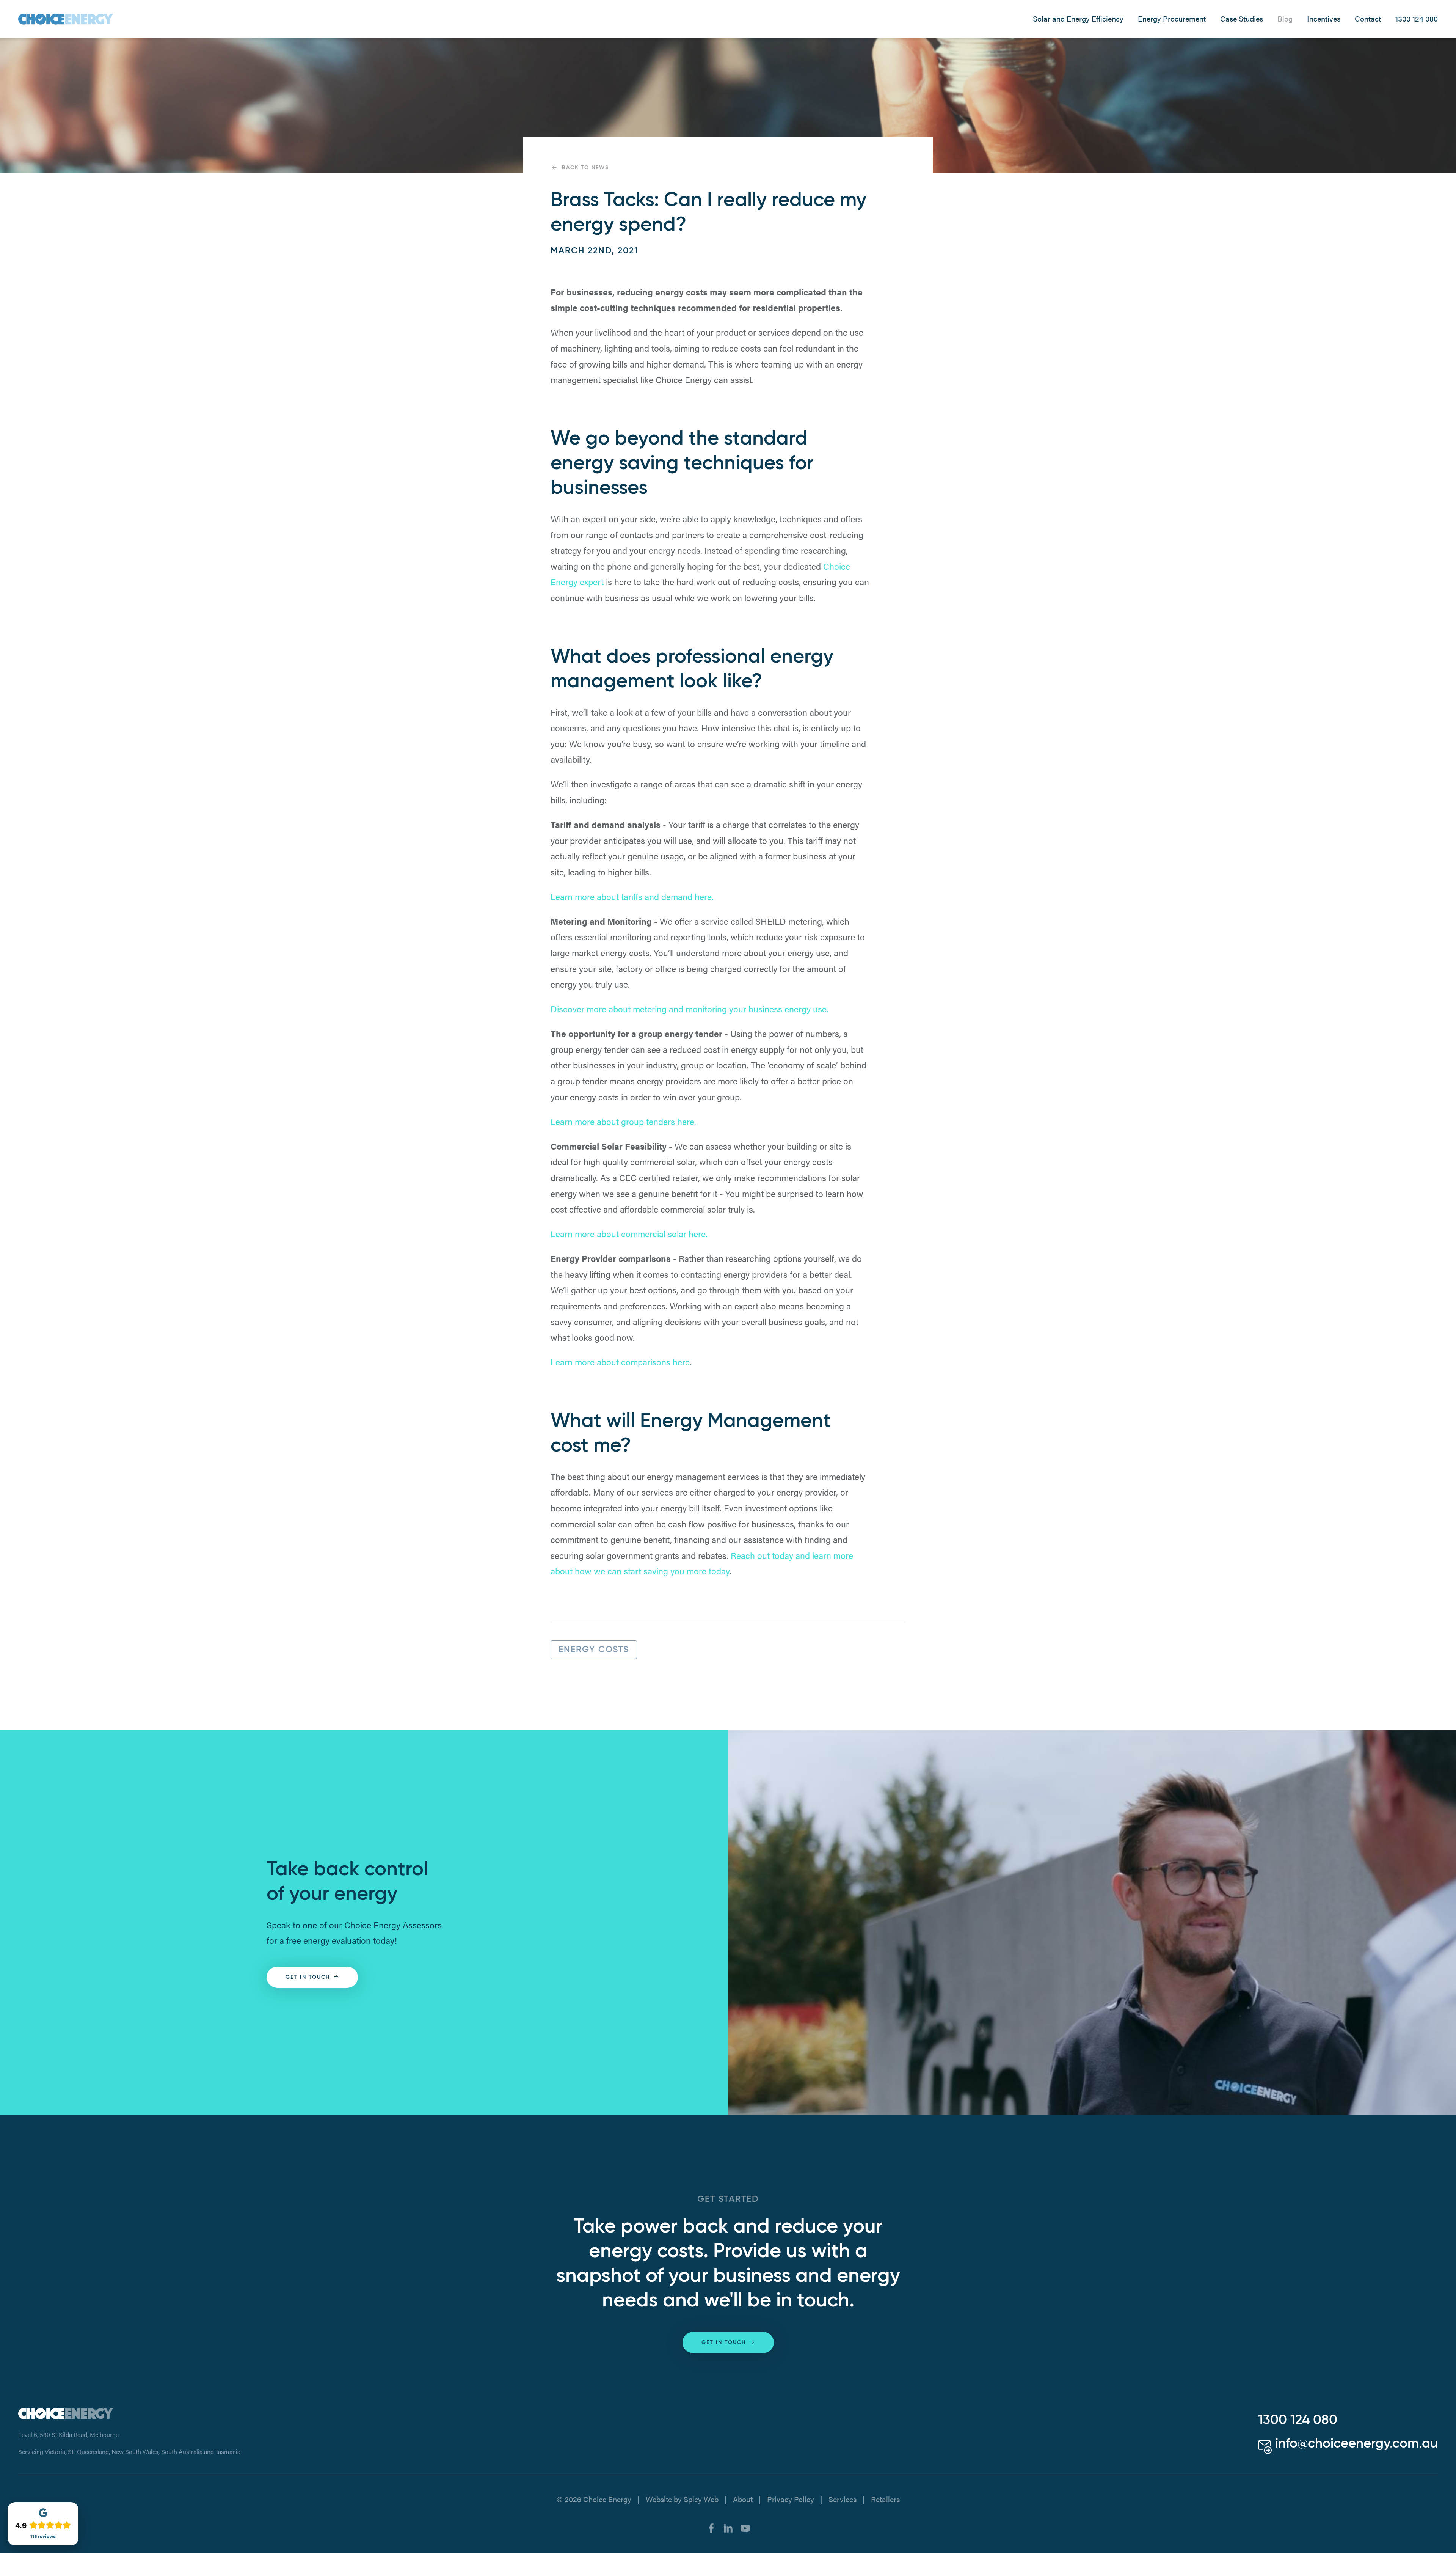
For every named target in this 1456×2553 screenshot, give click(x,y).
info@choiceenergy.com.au (1355, 2444)
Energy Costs (594, 1650)
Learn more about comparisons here (620, 1362)
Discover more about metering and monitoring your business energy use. (690, 1009)
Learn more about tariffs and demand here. (632, 896)
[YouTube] (745, 2527)
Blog (1285, 19)
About (743, 2499)
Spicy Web (701, 2499)
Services (843, 2499)
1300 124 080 (1417, 19)
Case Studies (1242, 19)
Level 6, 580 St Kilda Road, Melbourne (68, 2434)
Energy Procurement (1172, 19)
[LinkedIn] (728, 2527)
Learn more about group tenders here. (623, 1121)
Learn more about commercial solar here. (629, 1234)
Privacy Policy (791, 2499)
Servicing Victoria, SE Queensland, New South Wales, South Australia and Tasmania (129, 2452)
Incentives (1324, 19)
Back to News (585, 168)
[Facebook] (711, 2527)
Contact (1368, 19)
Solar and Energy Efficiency (1078, 19)
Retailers (885, 2499)
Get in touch (308, 1977)
